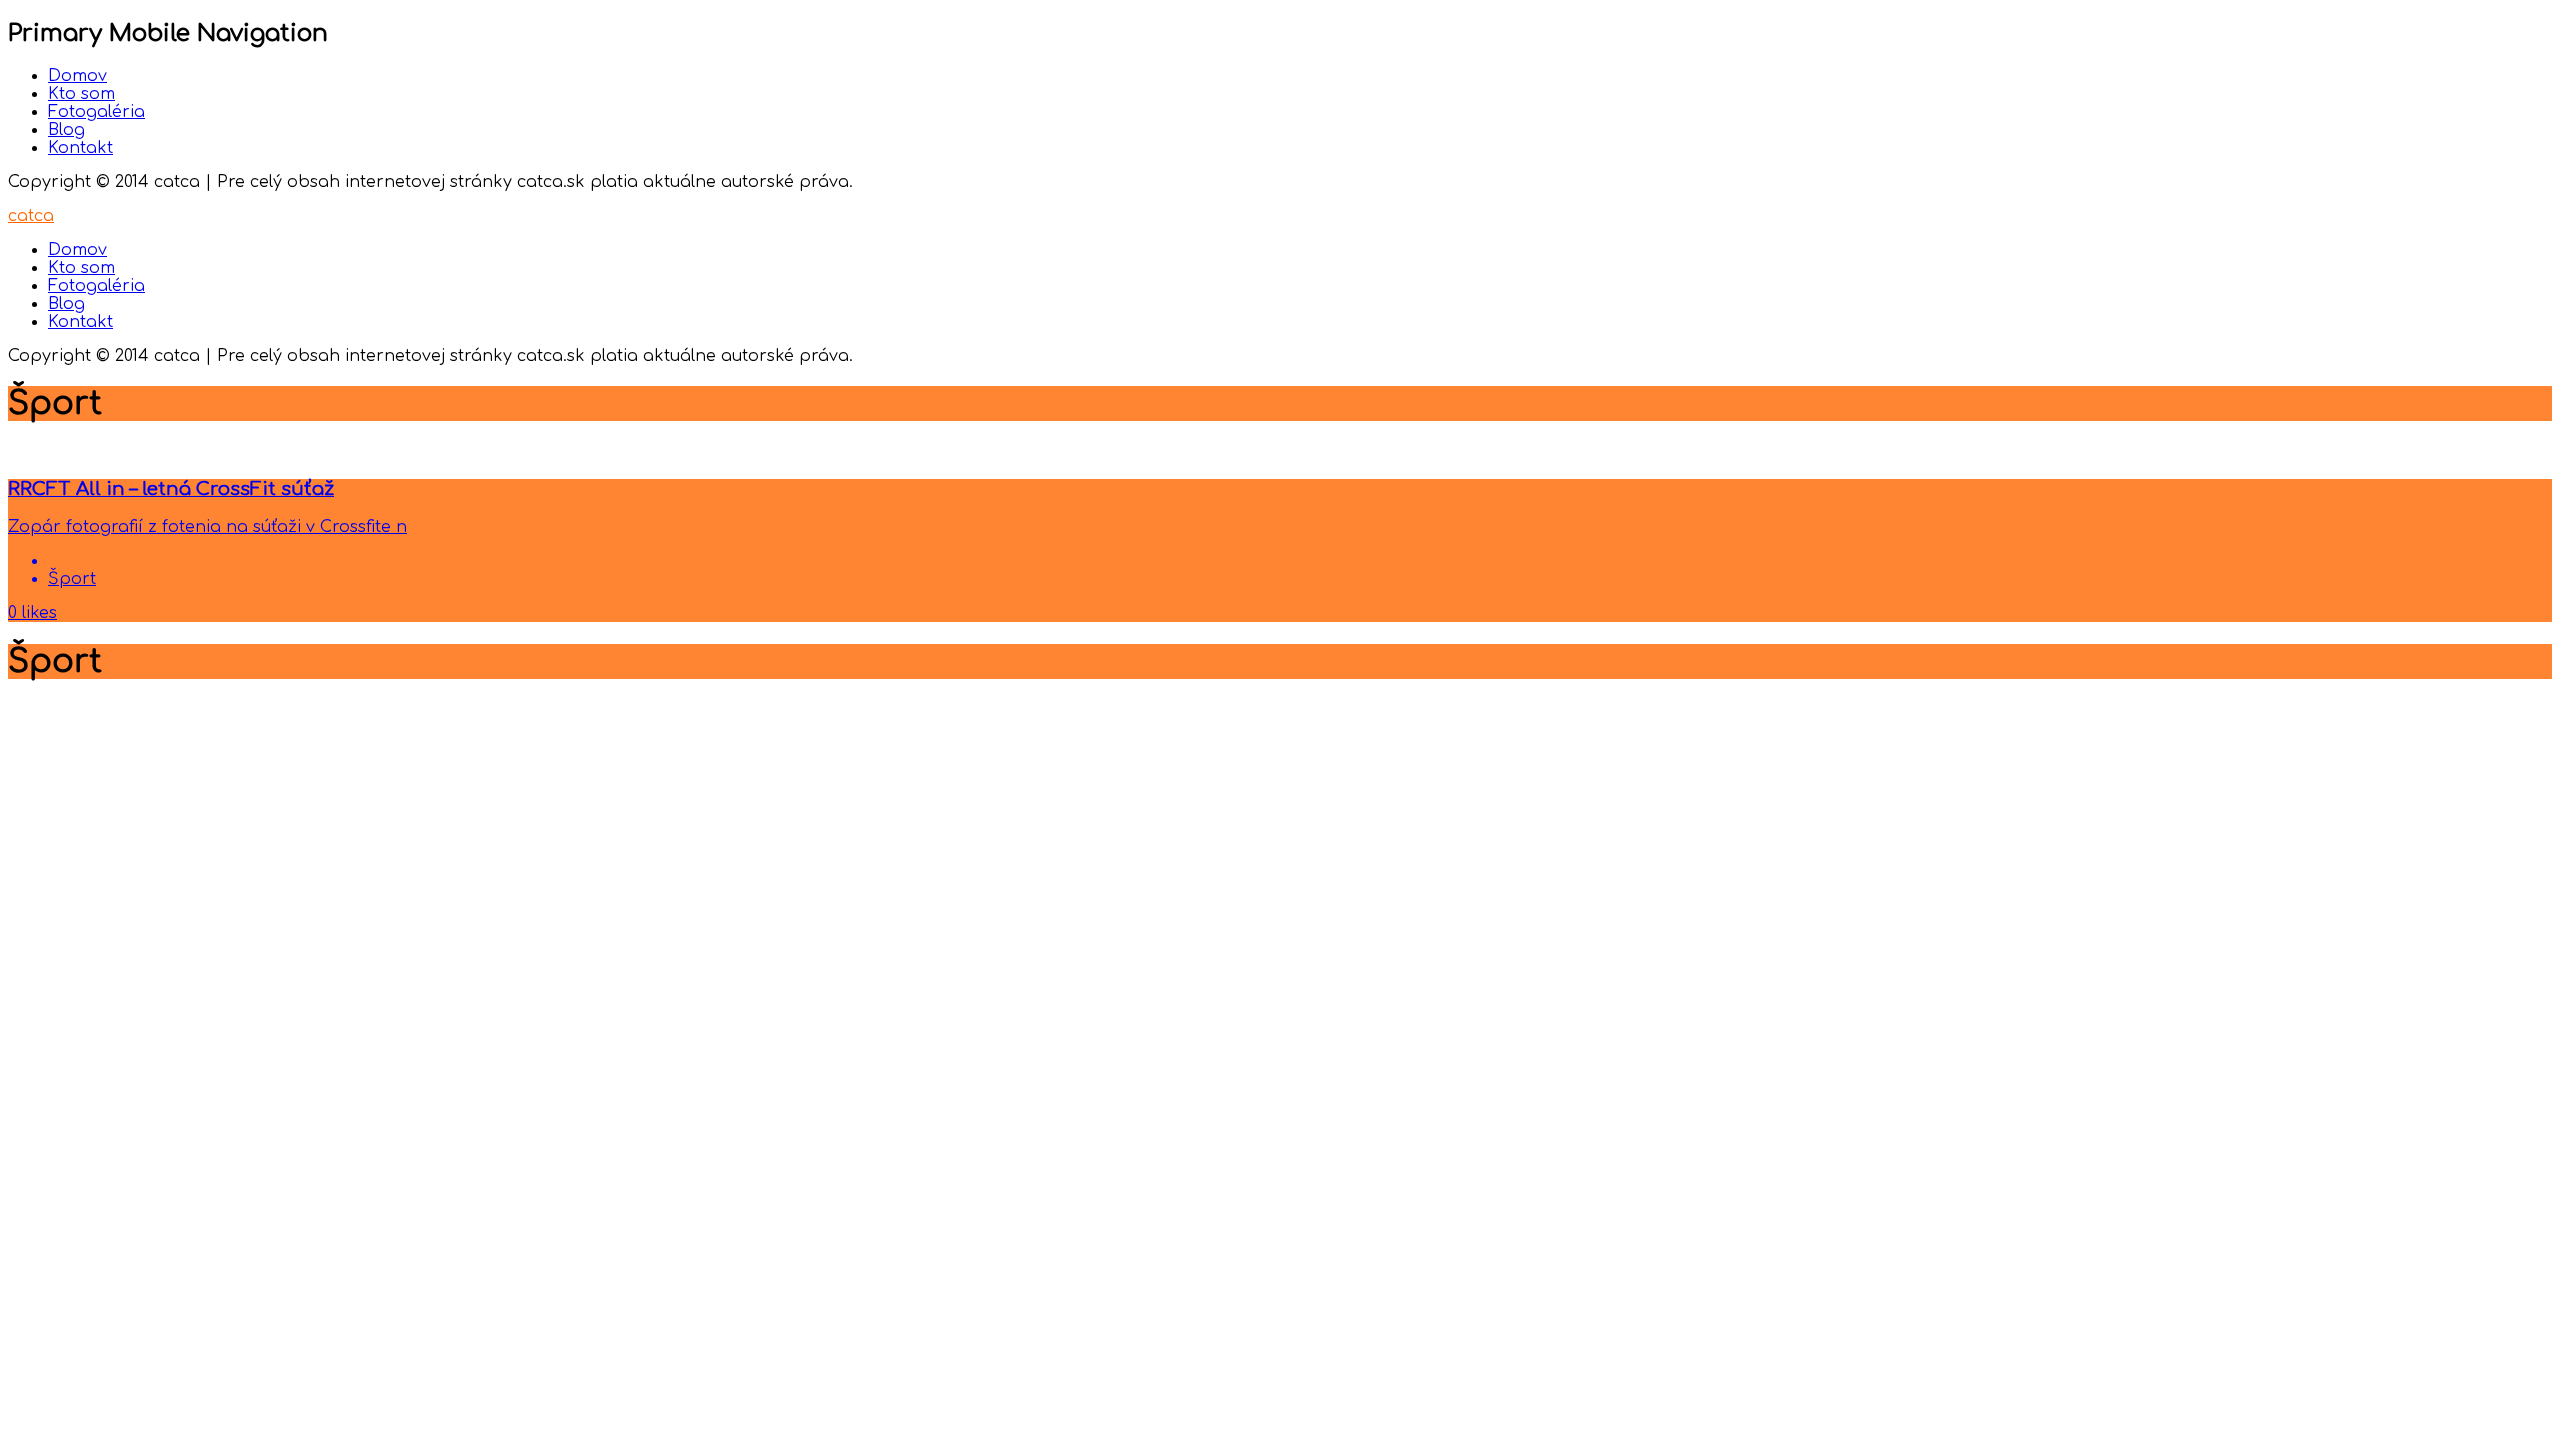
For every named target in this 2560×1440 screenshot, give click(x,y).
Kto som (81, 94)
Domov (77, 76)
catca (31, 216)
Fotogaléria (96, 112)
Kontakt (80, 148)
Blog (66, 130)
